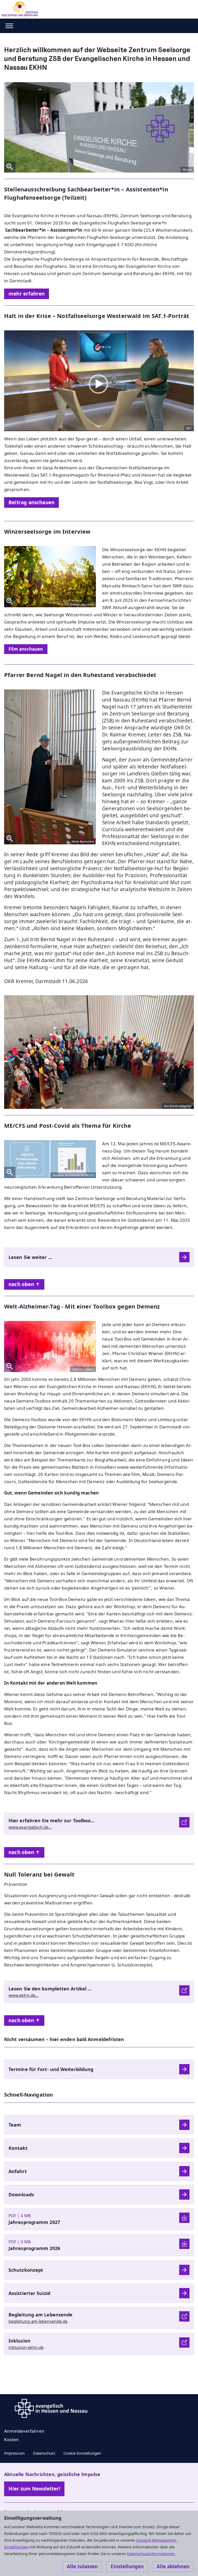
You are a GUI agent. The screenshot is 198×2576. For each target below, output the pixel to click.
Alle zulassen (82, 2566)
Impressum (14, 2453)
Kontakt (18, 2148)
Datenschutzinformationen (151, 2554)
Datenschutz (44, 2453)
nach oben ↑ (24, 1284)
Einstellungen (127, 2566)
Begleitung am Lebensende (40, 2315)
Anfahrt (18, 2171)
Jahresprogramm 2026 (34, 2248)
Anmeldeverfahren (24, 2431)
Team (15, 2125)
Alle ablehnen (173, 2566)
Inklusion (19, 2341)
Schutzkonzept (26, 2270)
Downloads (21, 2194)
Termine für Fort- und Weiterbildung (51, 2069)
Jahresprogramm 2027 (34, 2222)
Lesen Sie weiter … (30, 1257)
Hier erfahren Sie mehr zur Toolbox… (51, 1820)
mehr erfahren (27, 294)
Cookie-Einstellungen (82, 2453)
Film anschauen (26, 649)
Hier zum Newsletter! (34, 2489)
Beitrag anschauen (31, 502)
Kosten (11, 2439)
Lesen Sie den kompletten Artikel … (50, 1989)
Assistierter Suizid (29, 2293)
